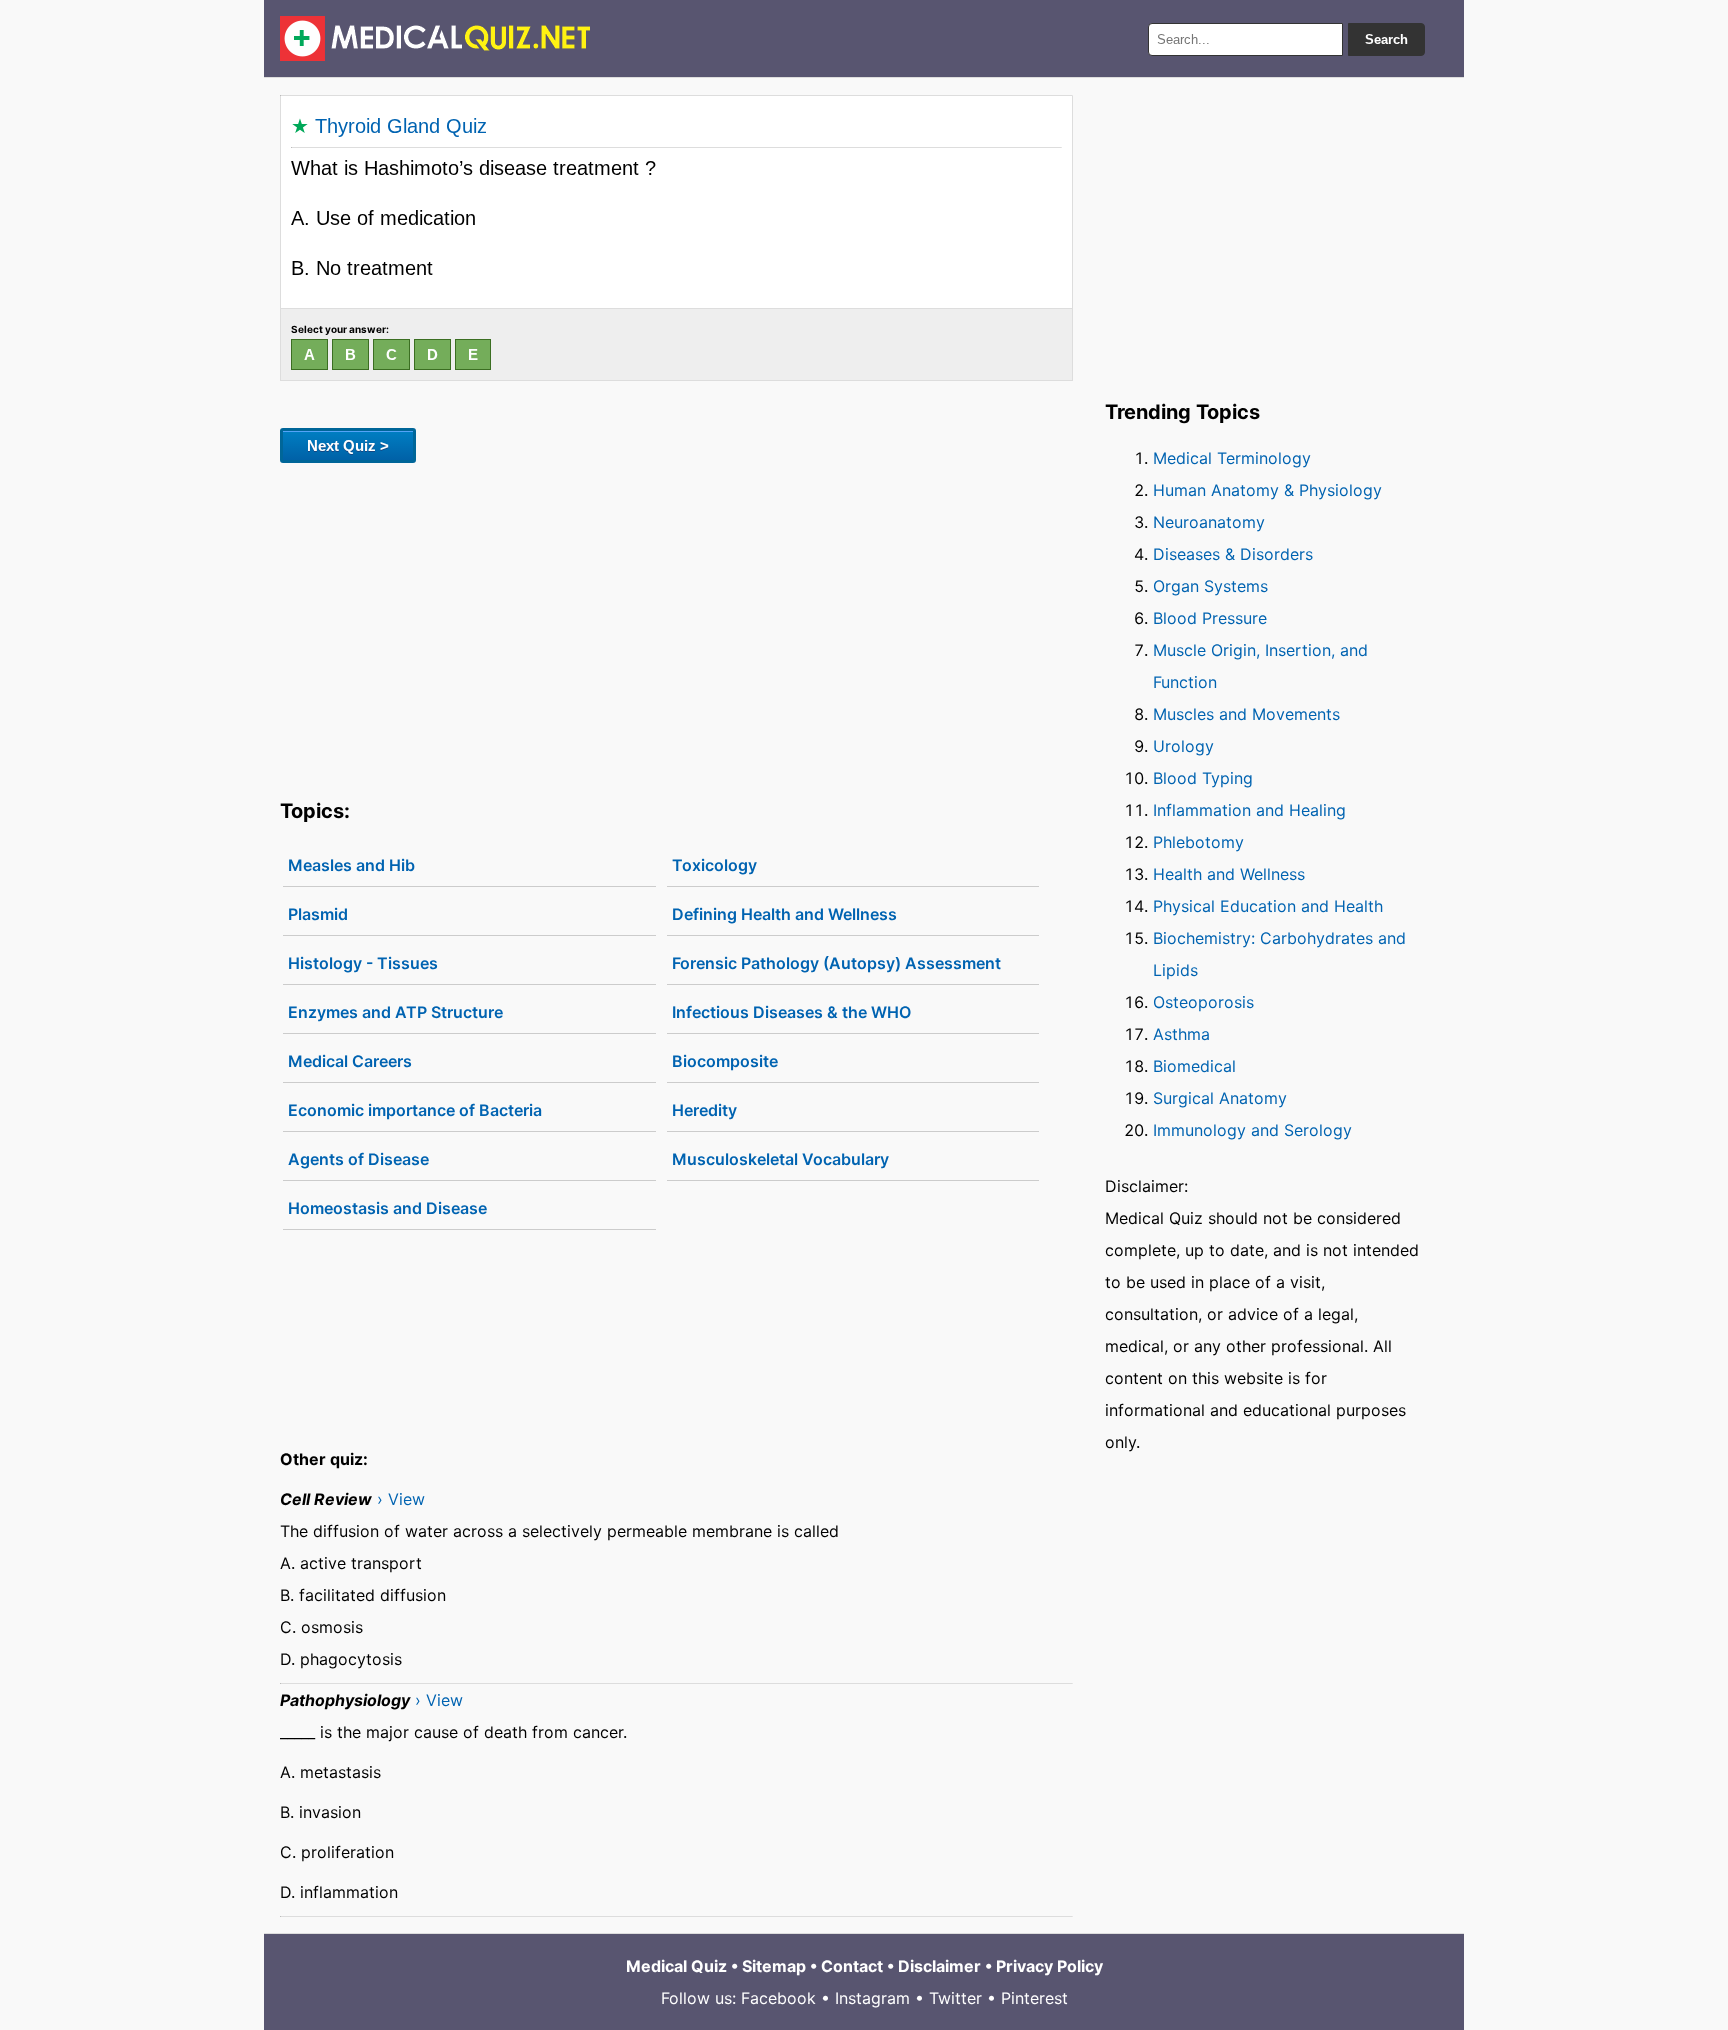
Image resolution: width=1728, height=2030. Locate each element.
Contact (852, 1966)
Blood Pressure (1210, 618)
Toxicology (714, 865)
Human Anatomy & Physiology (1267, 490)
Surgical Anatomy (1220, 1098)
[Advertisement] (676, 627)
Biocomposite (725, 1061)
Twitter (955, 1998)
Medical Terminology (1232, 458)
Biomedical (1194, 1066)
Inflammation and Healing (1249, 810)
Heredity (704, 1110)
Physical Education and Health (1268, 906)
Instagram (872, 1998)
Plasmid (318, 914)
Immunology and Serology (1252, 1130)
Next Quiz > (348, 445)
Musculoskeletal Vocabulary (780, 1159)
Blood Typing (1203, 778)
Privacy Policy (1049, 1966)
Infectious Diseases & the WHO (791, 1012)
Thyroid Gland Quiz (401, 126)
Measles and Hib (351, 865)
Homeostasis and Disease (387, 1208)
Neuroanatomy (1209, 522)
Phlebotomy (1198, 842)
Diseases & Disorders (1233, 554)
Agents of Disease (358, 1159)
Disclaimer (939, 1966)
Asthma (1181, 1034)
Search (1386, 39)
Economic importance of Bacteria (415, 1110)
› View (401, 1499)
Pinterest (1034, 1998)
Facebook (778, 1998)
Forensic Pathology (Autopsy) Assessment (836, 963)
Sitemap (774, 1966)
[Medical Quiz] (435, 38)
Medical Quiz (676, 1966)
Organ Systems (1210, 586)
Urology (1183, 746)
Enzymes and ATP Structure (395, 1012)
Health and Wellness (1229, 874)
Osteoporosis (1203, 1002)
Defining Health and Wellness (784, 914)
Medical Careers (350, 1061)
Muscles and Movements (1246, 714)
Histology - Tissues (363, 963)
